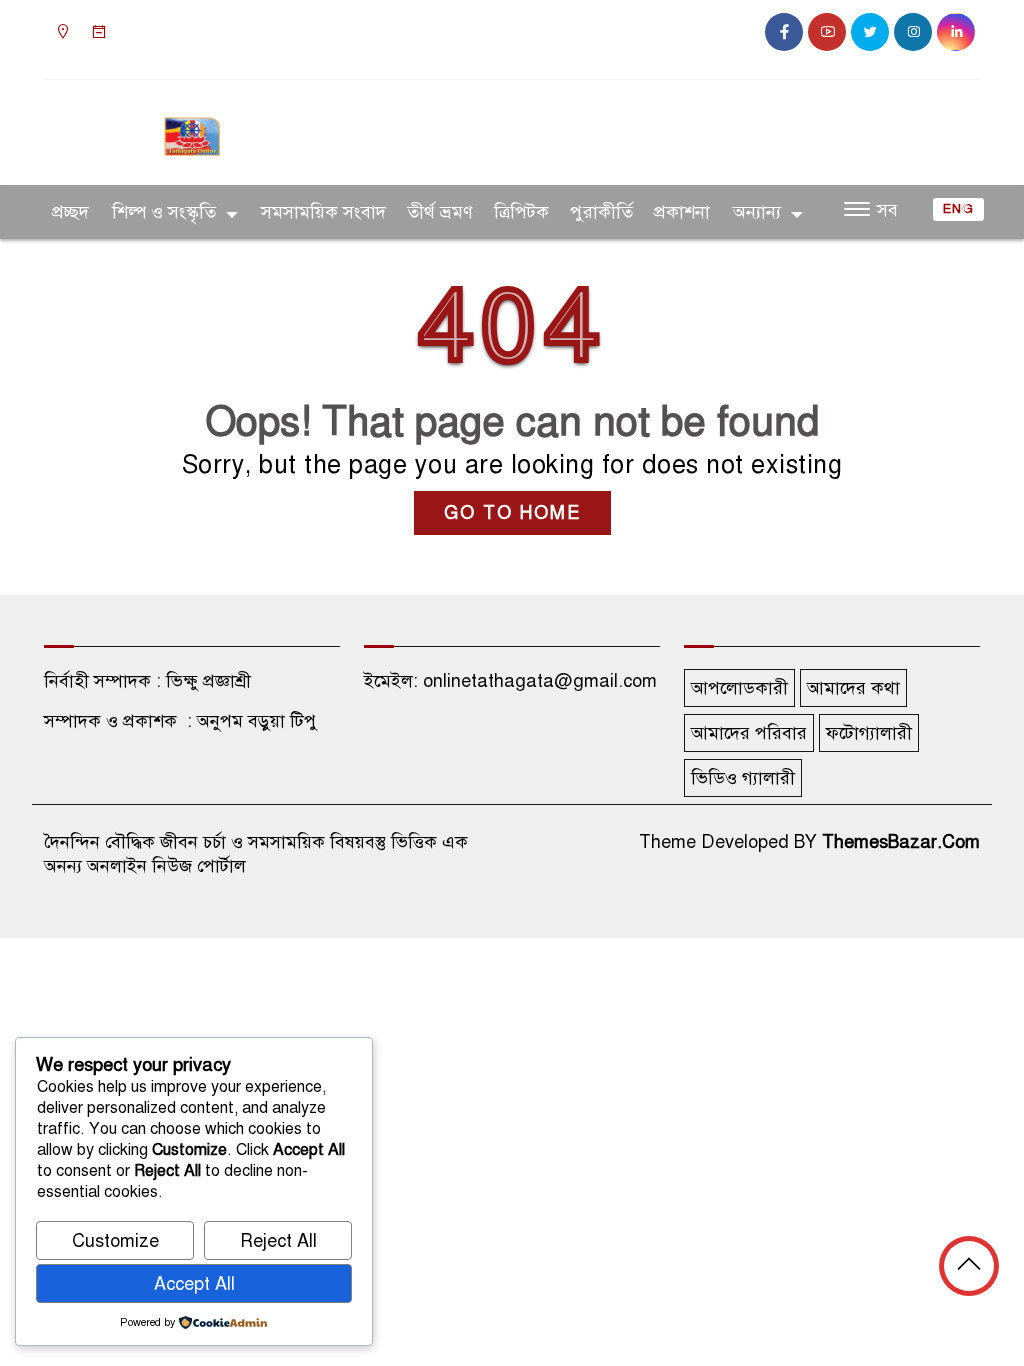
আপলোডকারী (739, 688)
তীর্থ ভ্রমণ (440, 212)
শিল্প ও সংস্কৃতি (164, 212)
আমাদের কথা (853, 688)
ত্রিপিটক (521, 212)
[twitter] (870, 32)
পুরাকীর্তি (601, 212)
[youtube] (827, 32)
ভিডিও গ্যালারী (743, 778)
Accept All (194, 1284)
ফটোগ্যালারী (869, 733)
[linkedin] (956, 32)
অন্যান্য (757, 212)
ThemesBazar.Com (901, 842)
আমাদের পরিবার (749, 733)
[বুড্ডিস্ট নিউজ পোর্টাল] (192, 128)
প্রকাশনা (682, 212)
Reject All (278, 1241)
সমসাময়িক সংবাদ (323, 212)
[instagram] (913, 32)
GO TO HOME (512, 513)
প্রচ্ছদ (70, 212)
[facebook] (784, 32)
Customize (115, 1241)
